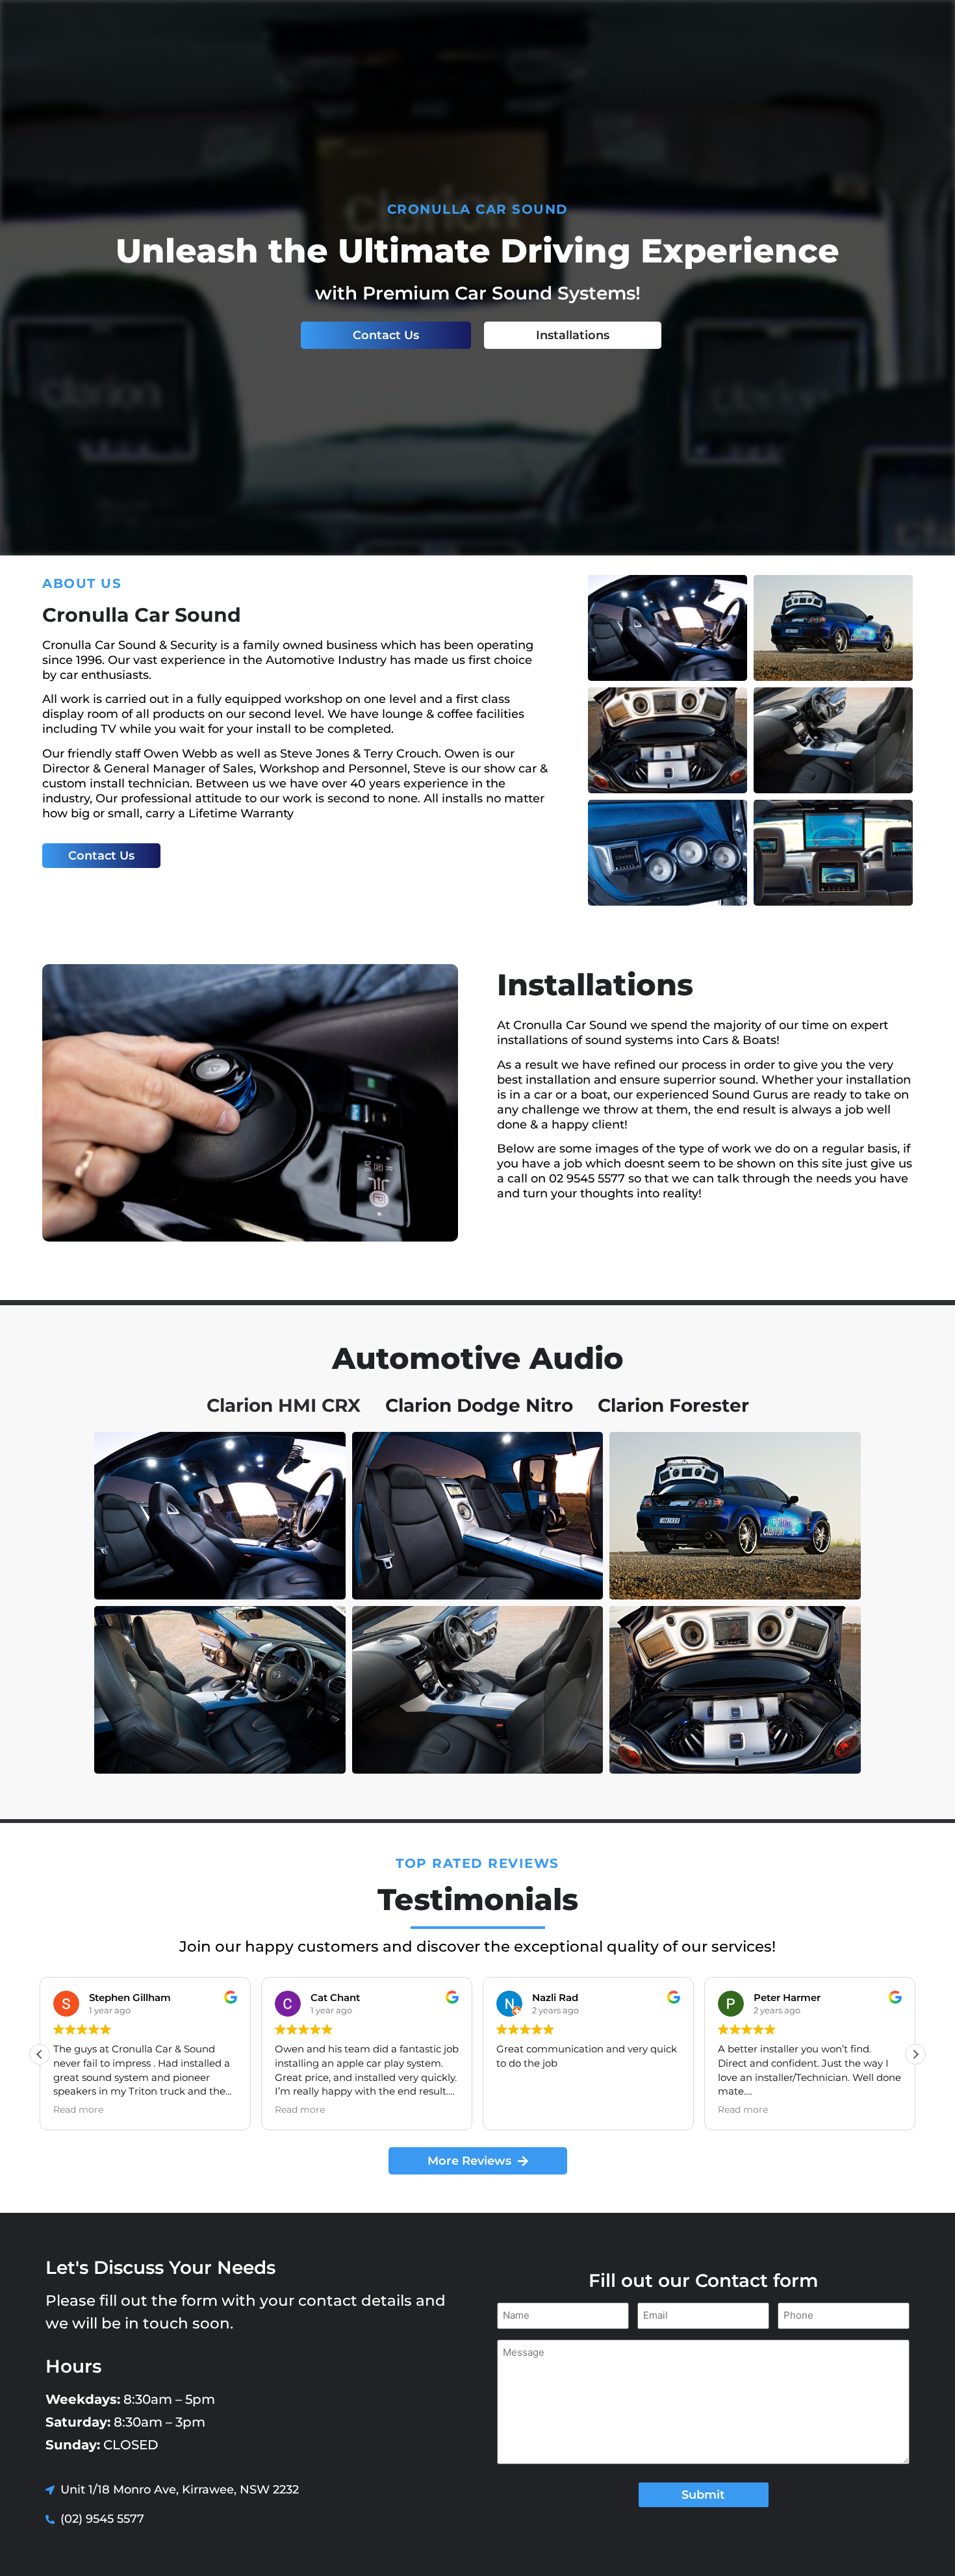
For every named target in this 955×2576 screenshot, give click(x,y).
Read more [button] (78, 2110)
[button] (915, 2054)
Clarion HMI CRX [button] (284, 1405)
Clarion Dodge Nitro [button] (479, 1405)
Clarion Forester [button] (673, 1405)
